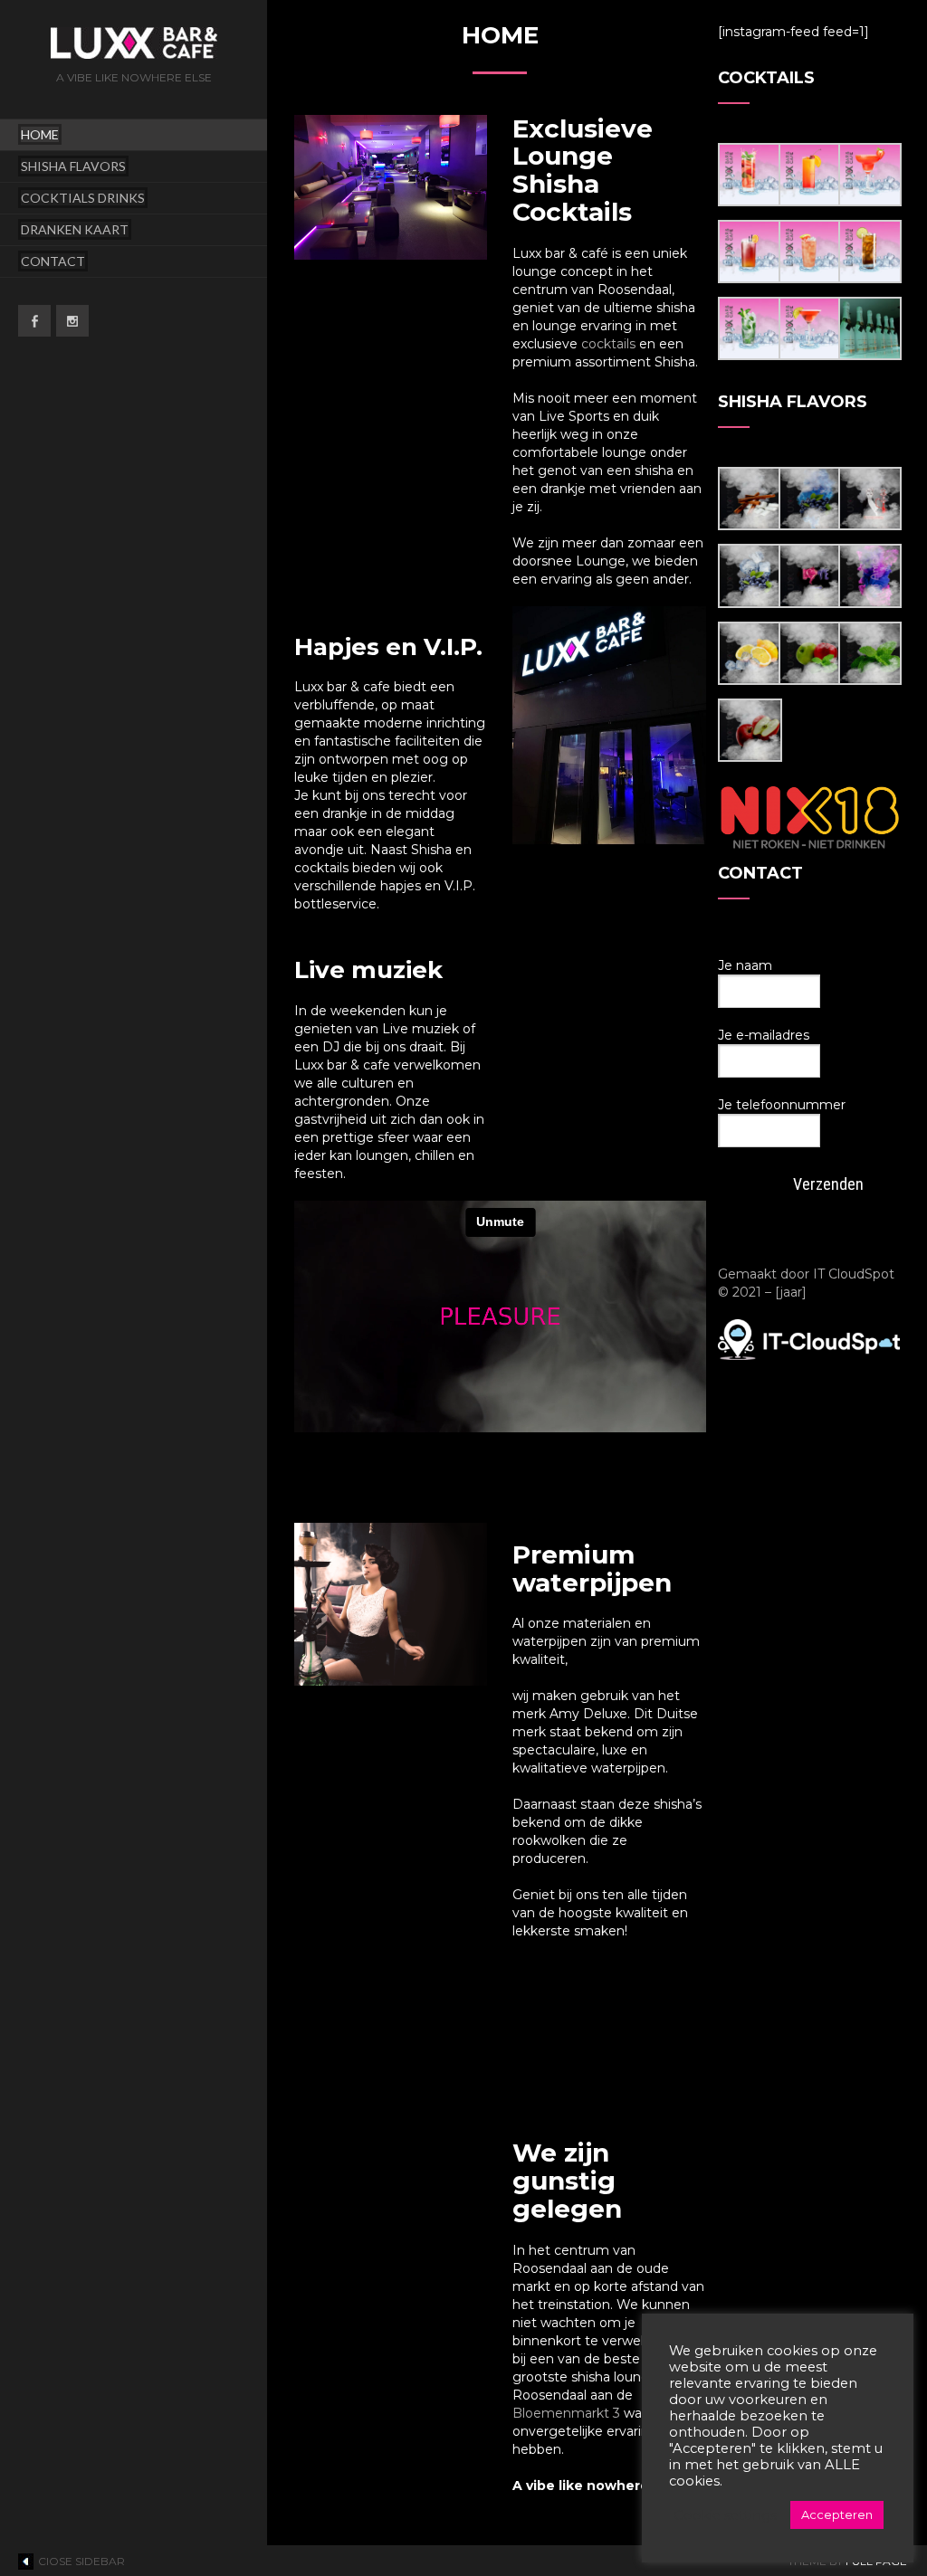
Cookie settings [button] (725, 2515)
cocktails (608, 344)
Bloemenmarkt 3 (566, 2413)
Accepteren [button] (837, 2514)
